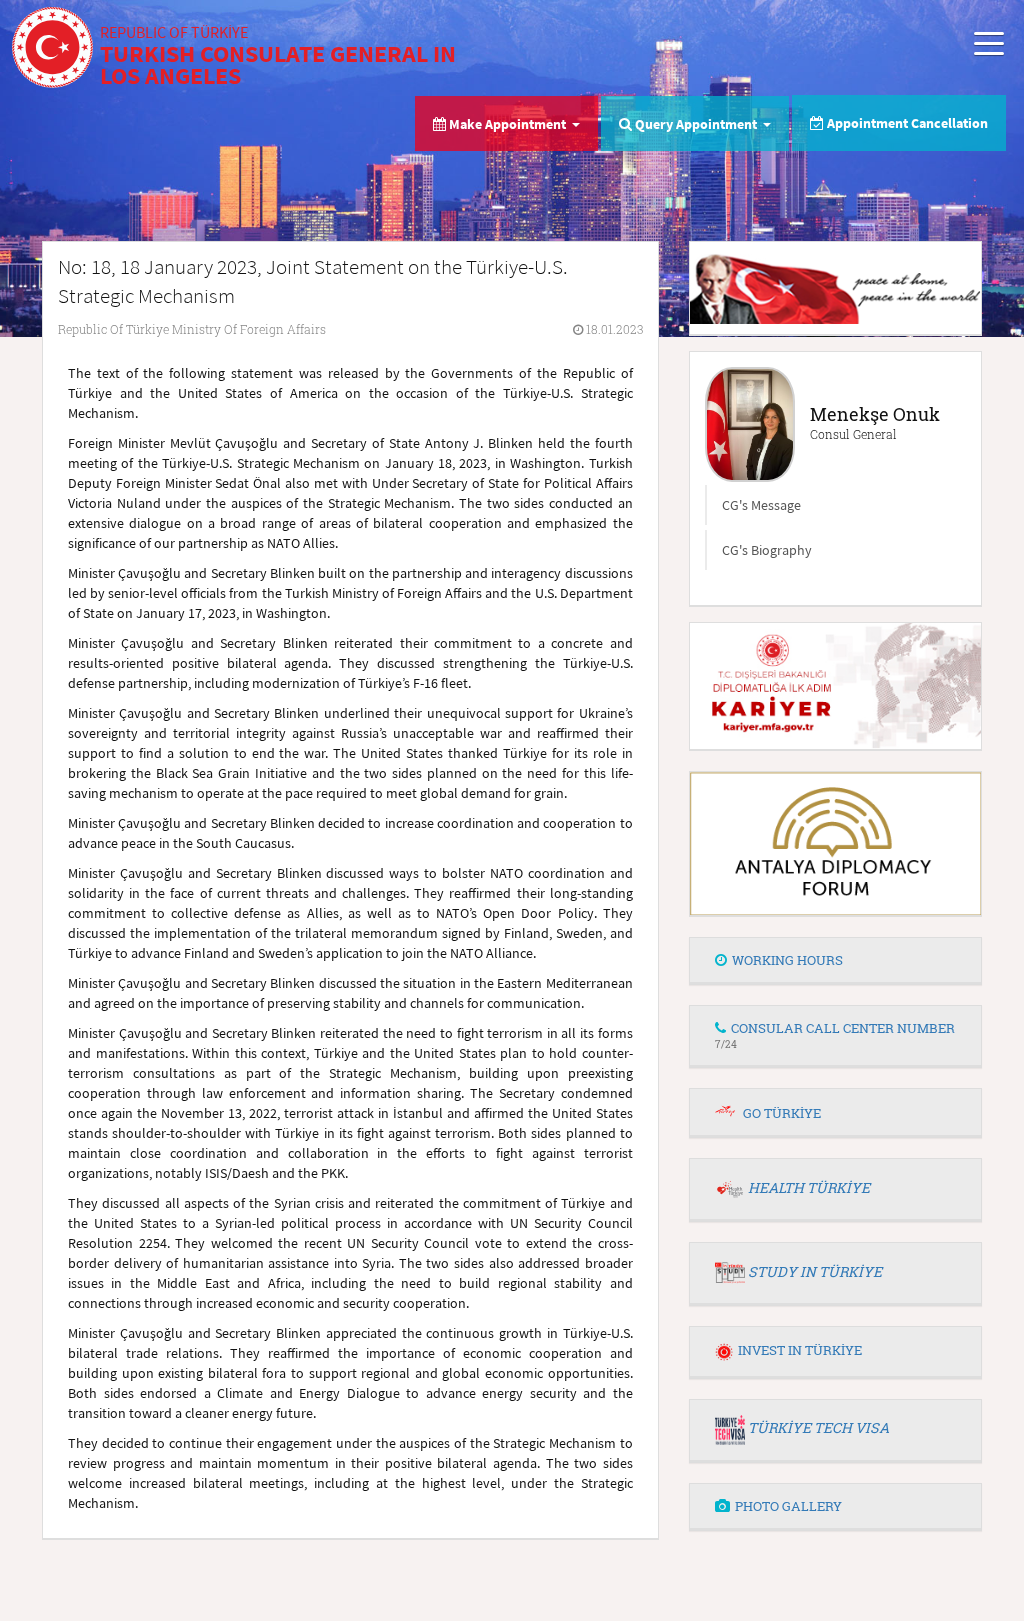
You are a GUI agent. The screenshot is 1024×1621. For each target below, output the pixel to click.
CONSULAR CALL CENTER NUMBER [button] (835, 1034)
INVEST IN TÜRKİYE (800, 1350)
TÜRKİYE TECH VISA (818, 1427)
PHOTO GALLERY (788, 1506)
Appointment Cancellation (906, 123)
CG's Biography (767, 550)
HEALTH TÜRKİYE (809, 1187)
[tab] (835, 961)
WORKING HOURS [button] (787, 960)
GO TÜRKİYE (782, 1113)
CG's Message (761, 505)
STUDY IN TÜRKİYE (815, 1271)
